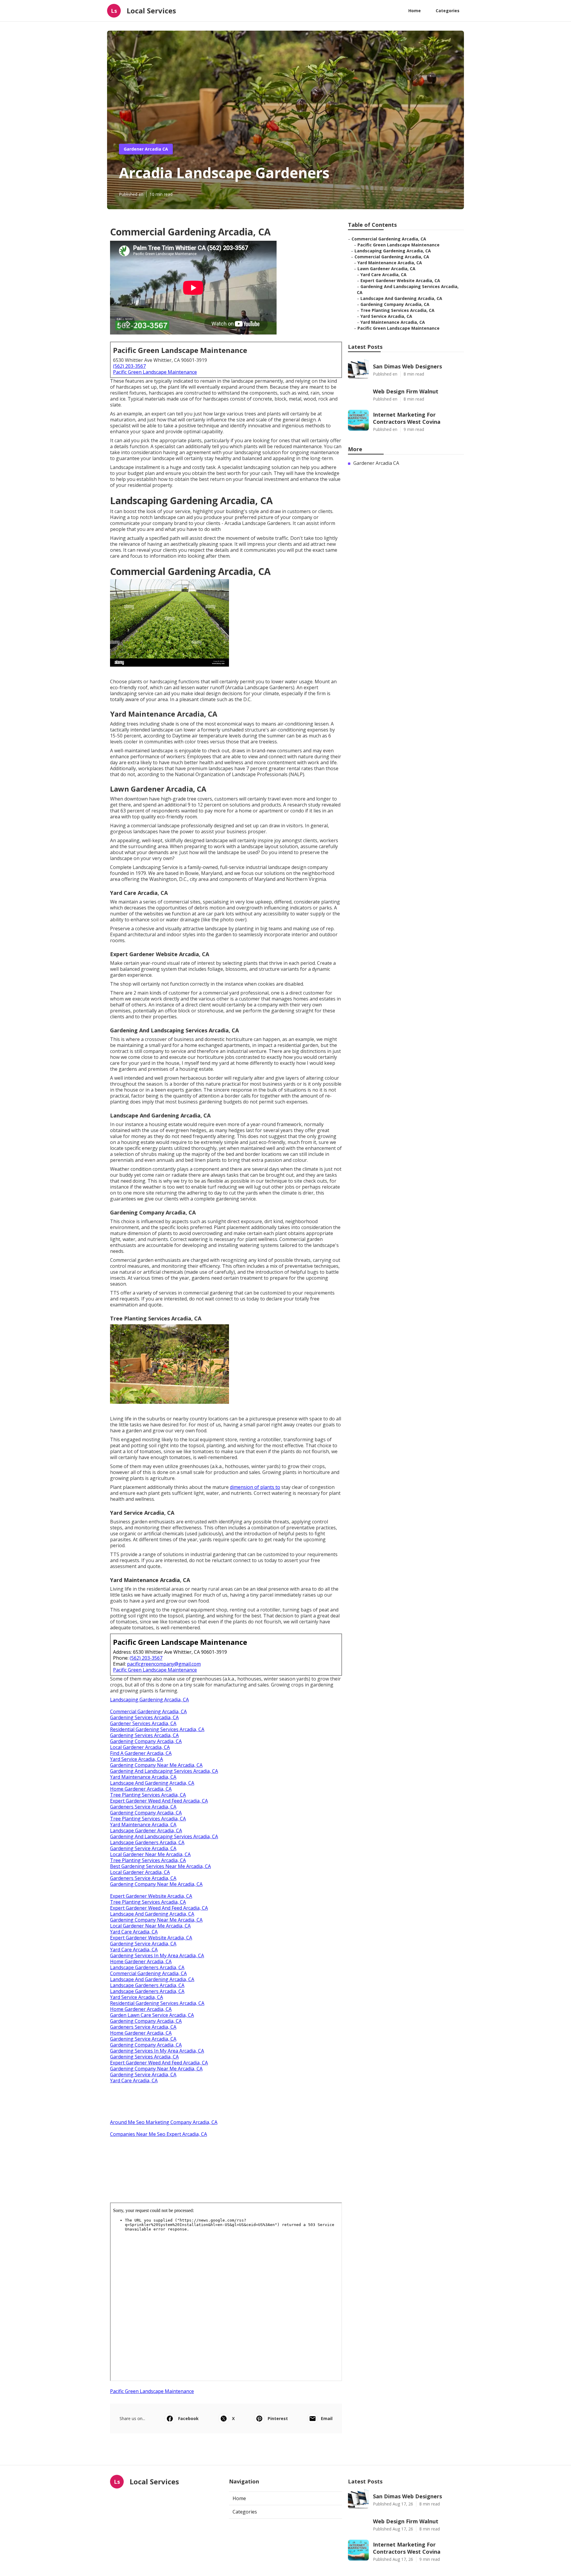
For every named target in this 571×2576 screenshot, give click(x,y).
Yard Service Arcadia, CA (137, 1759)
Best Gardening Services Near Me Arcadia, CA (160, 1866)
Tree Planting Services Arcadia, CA (148, 1795)
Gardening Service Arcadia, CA (143, 1848)
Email (327, 2418)
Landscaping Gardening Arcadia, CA (149, 1700)
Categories (448, 11)
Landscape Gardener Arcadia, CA (146, 1831)
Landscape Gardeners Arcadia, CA (147, 1842)
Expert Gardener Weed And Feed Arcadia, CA (159, 1801)
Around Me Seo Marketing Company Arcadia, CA (164, 2122)
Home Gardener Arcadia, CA (141, 1789)
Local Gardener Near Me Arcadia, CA (150, 1854)
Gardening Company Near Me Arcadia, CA (156, 1765)
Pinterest (278, 2418)
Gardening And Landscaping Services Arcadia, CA (164, 1771)
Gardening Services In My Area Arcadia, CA (157, 1956)
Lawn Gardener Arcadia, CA (386, 269)
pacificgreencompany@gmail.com (164, 1664)
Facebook (188, 2418)
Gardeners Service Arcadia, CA (143, 1807)
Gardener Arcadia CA (146, 149)
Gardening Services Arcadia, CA (144, 1717)
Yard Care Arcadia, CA (134, 1932)
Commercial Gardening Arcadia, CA (148, 1711)
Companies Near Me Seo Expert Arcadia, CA (159, 2134)
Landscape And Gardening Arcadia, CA (152, 1783)
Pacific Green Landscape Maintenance (155, 372)
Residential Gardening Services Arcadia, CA (157, 1729)
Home (415, 11)
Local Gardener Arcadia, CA (140, 1747)
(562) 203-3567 (129, 366)
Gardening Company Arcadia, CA (146, 1741)
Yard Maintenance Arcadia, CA (143, 1777)
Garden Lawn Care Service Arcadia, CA (152, 2015)
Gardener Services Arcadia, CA (143, 1723)
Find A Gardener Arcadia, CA (141, 1753)
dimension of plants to (255, 1487)
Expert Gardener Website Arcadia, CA (151, 1896)
